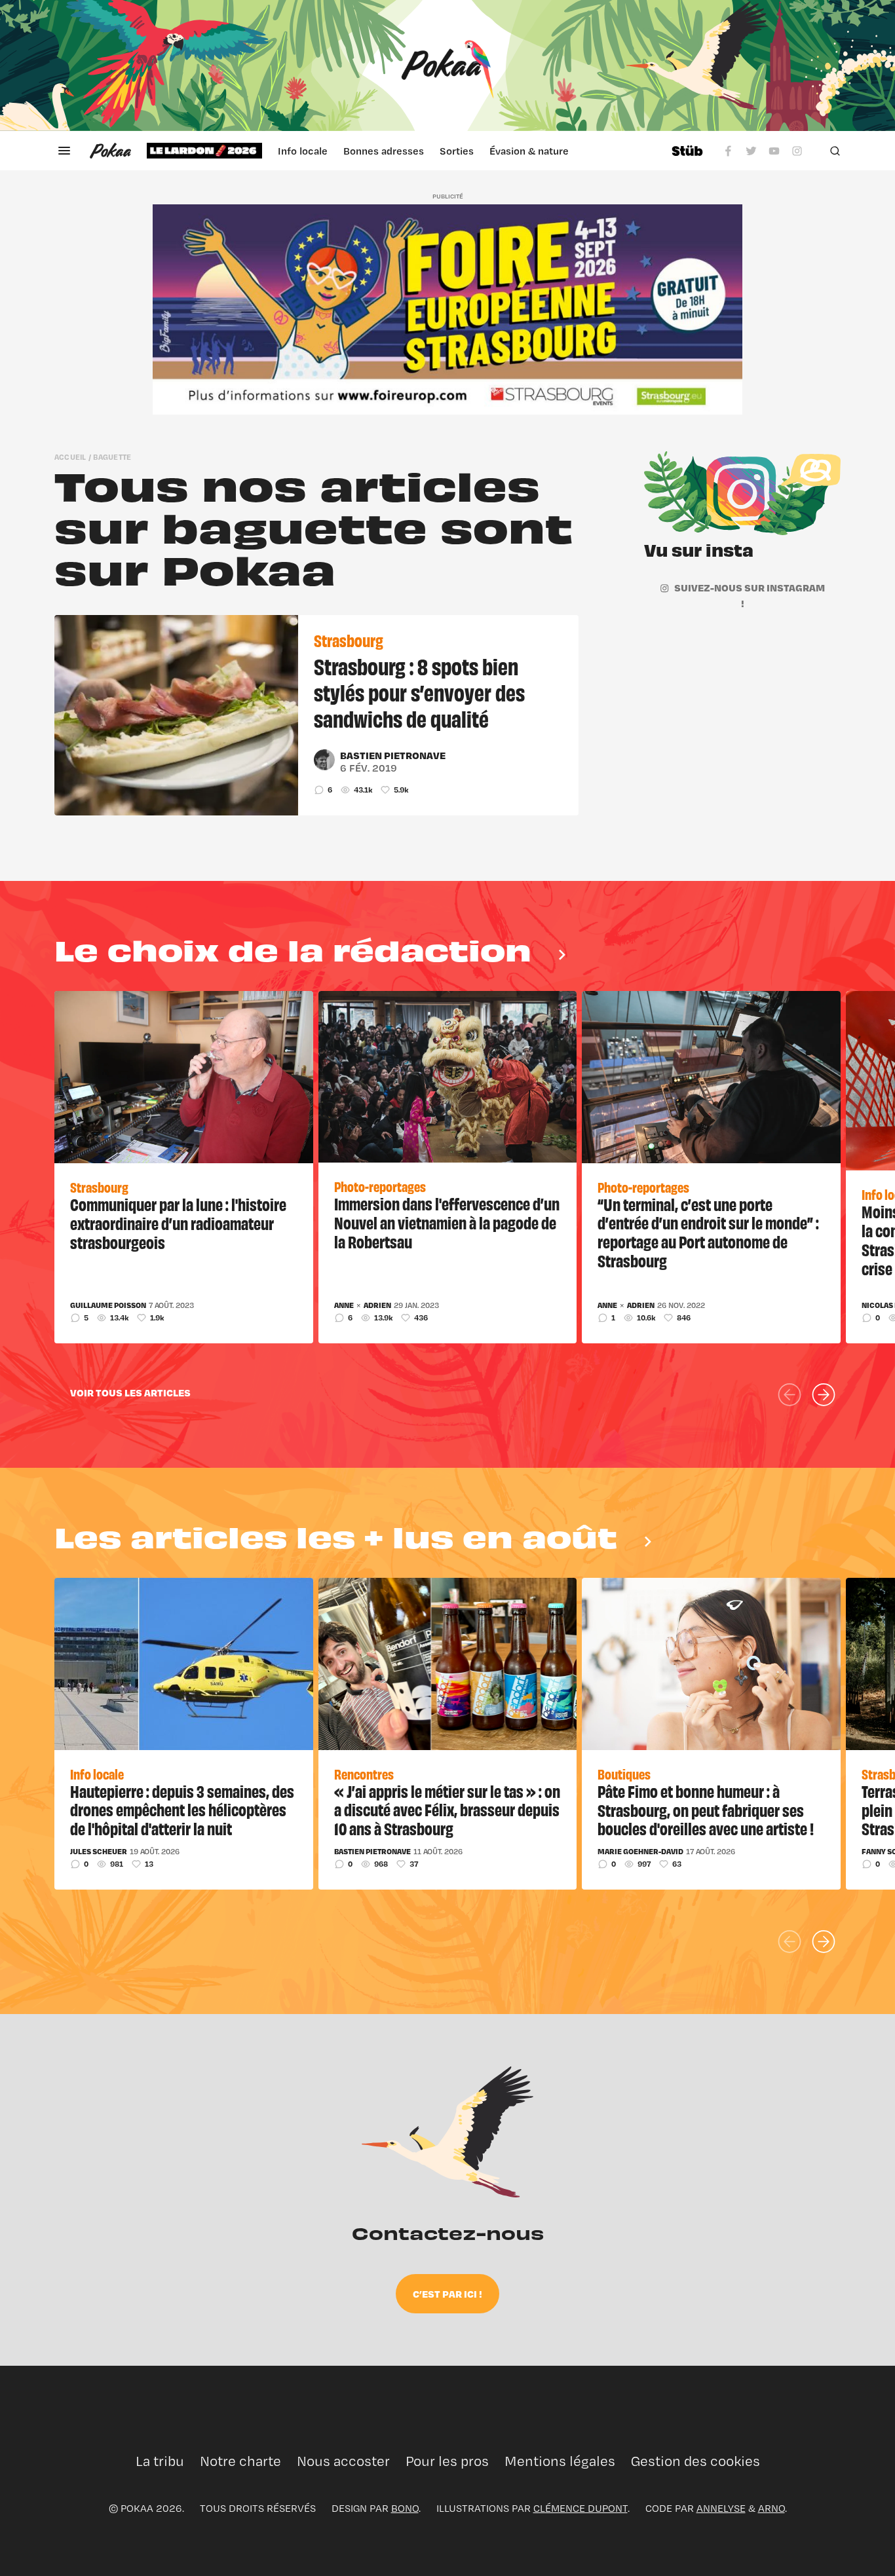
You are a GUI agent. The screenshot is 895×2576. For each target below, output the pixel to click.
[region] (401, 151)
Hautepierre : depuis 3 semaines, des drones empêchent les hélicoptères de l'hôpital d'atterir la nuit (182, 1810)
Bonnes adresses (384, 151)
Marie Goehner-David (640, 1852)
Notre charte (240, 2461)
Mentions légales (560, 2461)
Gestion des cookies (695, 2461)
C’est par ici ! (447, 2294)
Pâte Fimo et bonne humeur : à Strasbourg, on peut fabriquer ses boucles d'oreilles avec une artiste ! (706, 1810)
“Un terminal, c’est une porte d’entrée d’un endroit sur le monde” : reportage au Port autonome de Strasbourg (708, 1232)
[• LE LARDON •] (204, 151)
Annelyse (721, 2508)
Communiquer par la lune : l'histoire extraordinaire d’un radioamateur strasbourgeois (178, 1223)
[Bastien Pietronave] (324, 760)
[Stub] (687, 151)
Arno (771, 2508)
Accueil (70, 457)
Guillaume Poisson (108, 1305)
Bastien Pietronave (393, 755)
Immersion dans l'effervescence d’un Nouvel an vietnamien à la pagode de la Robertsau (447, 1222)
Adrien (377, 1305)
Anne (344, 1305)
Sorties (457, 151)
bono (405, 2508)
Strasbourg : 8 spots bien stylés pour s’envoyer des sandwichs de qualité (419, 692)
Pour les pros (447, 2461)
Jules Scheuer (99, 1852)
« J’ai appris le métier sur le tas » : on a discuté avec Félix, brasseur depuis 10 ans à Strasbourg (447, 1810)
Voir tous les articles (130, 1392)
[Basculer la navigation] (64, 151)
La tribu (160, 2461)
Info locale (303, 151)
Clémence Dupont (581, 2508)
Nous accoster (343, 2461)
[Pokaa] (447, 65)
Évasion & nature (529, 151)
